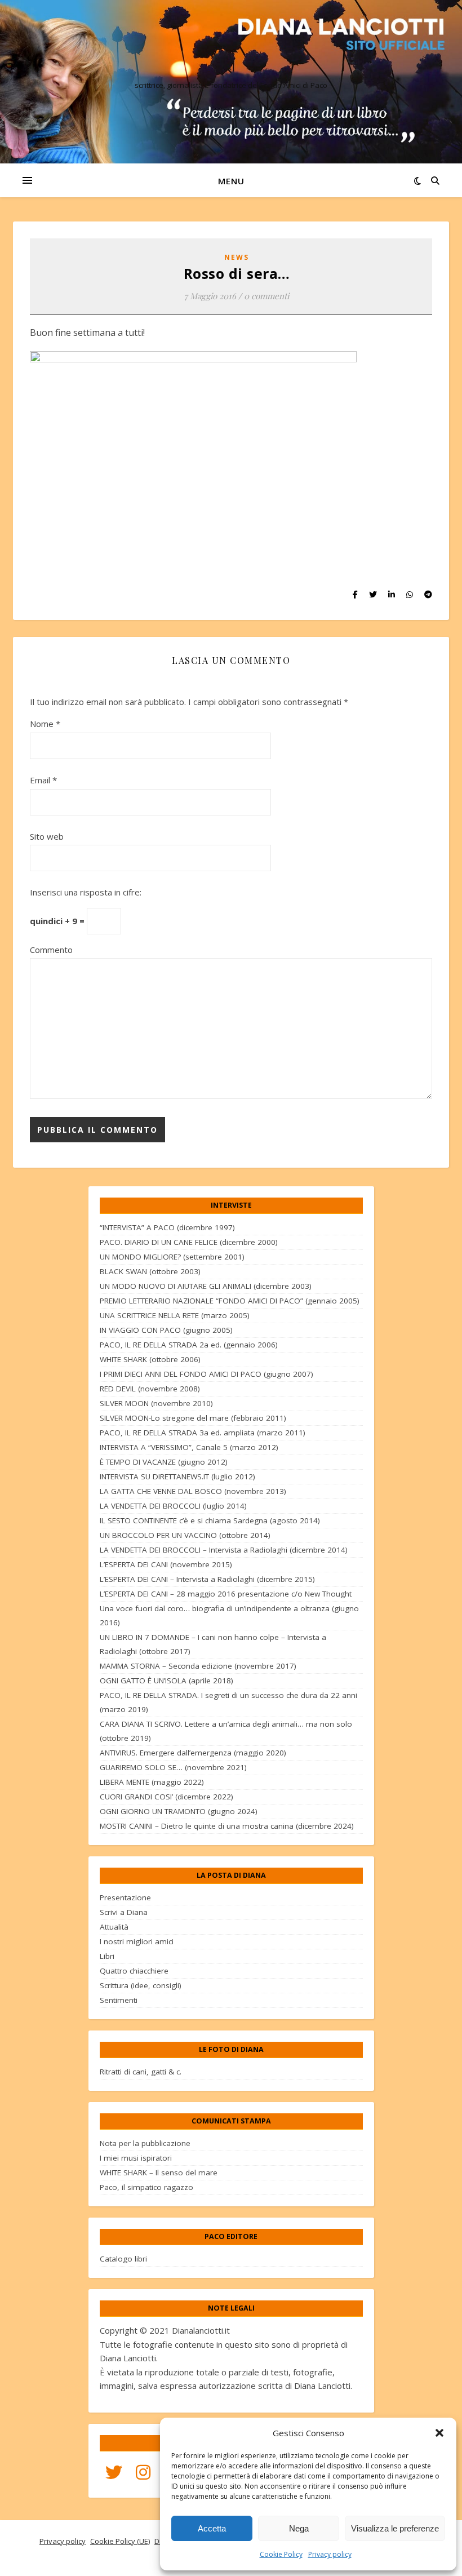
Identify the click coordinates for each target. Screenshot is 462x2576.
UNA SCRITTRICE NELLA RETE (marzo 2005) (175, 1315)
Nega (299, 2528)
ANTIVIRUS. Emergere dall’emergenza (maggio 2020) (193, 1753)
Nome (45, 724)
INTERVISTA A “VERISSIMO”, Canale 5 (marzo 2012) (189, 1447)
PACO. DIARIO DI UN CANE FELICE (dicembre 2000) (189, 1242)
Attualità (114, 1927)
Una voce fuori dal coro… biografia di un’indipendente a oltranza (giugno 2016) (229, 1615)
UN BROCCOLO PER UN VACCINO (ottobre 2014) (185, 1535)
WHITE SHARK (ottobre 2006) (150, 1359)
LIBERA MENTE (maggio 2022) (152, 1782)
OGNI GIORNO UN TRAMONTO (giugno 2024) (179, 1811)
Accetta (212, 2528)
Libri (107, 1956)
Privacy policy (330, 2554)
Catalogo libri (123, 2259)
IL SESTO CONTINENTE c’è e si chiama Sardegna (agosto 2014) (210, 1520)
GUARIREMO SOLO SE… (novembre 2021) (173, 1767)
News (237, 257)
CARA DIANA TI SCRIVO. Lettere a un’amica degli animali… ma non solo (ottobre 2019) (226, 1731)
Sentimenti (119, 2000)
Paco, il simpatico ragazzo (146, 2187)
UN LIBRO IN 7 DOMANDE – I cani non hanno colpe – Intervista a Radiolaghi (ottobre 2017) (213, 1644)
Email (43, 780)
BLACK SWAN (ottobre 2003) (150, 1271)
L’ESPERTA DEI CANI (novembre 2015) (166, 1564)
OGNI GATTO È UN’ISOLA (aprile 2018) (166, 1681)
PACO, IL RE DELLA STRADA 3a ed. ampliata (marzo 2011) (203, 1433)
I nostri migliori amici (137, 1941)
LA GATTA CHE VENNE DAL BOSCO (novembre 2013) (193, 1491)
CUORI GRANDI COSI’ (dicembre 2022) (166, 1797)
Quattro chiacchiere (134, 1971)
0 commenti (266, 296)
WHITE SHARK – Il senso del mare (159, 2172)
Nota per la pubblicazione (145, 2143)
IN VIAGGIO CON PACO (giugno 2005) (166, 1330)
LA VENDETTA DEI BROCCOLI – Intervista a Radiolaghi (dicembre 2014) (224, 1550)
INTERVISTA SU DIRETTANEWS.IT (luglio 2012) (177, 1477)
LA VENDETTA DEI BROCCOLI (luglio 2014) (173, 1506)
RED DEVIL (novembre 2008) (150, 1389)
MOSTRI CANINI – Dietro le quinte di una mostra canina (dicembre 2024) (227, 1826)
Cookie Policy (281, 2554)
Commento (51, 950)
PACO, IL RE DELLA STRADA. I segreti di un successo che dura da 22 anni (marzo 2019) (228, 1702)
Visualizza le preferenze (395, 2528)
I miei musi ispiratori (136, 2158)
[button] (439, 2433)
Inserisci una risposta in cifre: (86, 892)
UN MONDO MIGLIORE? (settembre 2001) (172, 1257)
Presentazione (125, 1897)
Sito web (47, 836)
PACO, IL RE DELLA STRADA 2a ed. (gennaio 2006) (189, 1345)
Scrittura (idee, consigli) (141, 1985)
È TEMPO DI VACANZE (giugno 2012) (164, 1462)
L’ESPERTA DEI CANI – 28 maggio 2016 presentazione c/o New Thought (226, 1594)
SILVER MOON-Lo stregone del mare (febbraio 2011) (193, 1418)
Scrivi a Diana (124, 1912)
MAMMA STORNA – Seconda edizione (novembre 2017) (198, 1666)
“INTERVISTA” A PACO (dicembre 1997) (167, 1227)
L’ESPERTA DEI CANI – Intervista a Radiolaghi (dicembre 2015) (207, 1579)
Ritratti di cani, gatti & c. (141, 2072)
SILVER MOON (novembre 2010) (156, 1403)
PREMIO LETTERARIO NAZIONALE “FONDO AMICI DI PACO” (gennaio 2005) (230, 1301)
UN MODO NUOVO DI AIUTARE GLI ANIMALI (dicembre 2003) (206, 1286)
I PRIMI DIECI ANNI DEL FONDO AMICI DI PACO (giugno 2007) (206, 1374)
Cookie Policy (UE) (120, 2541)
